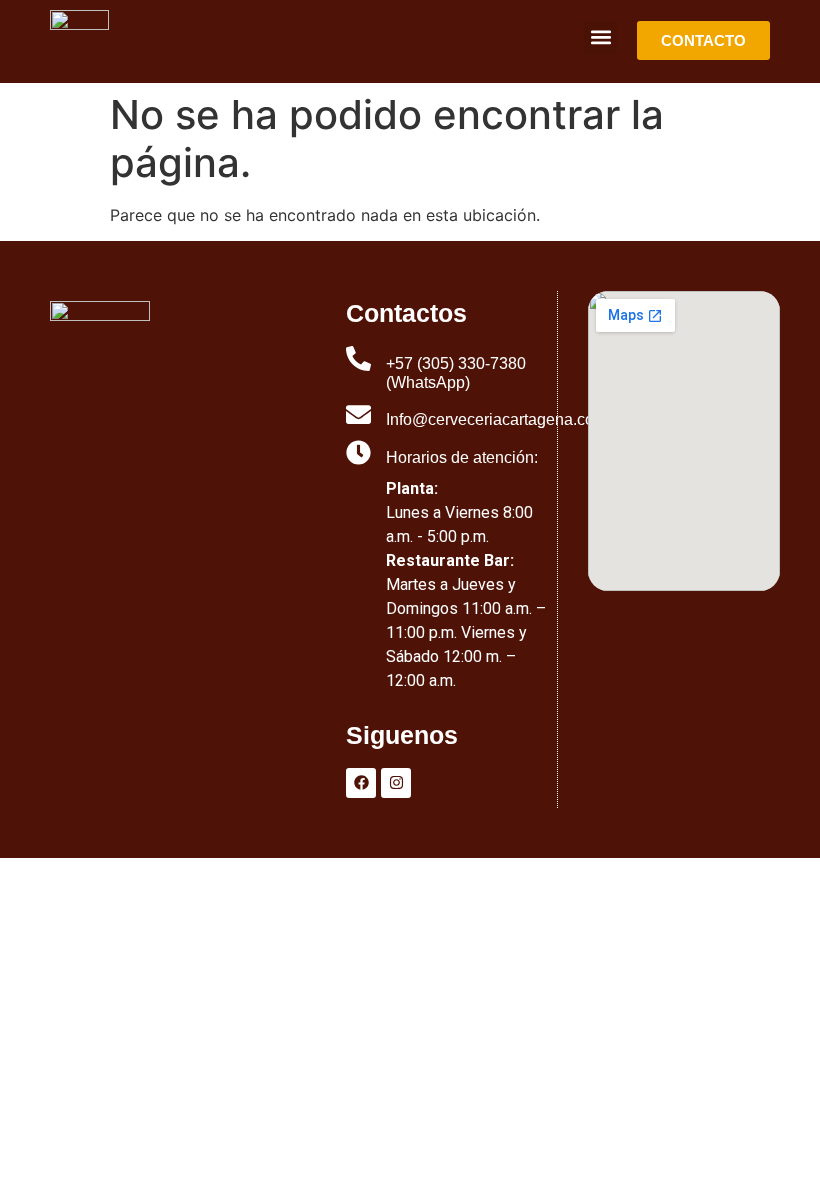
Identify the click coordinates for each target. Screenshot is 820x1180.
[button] (600, 37)
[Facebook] (361, 783)
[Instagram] (396, 783)
